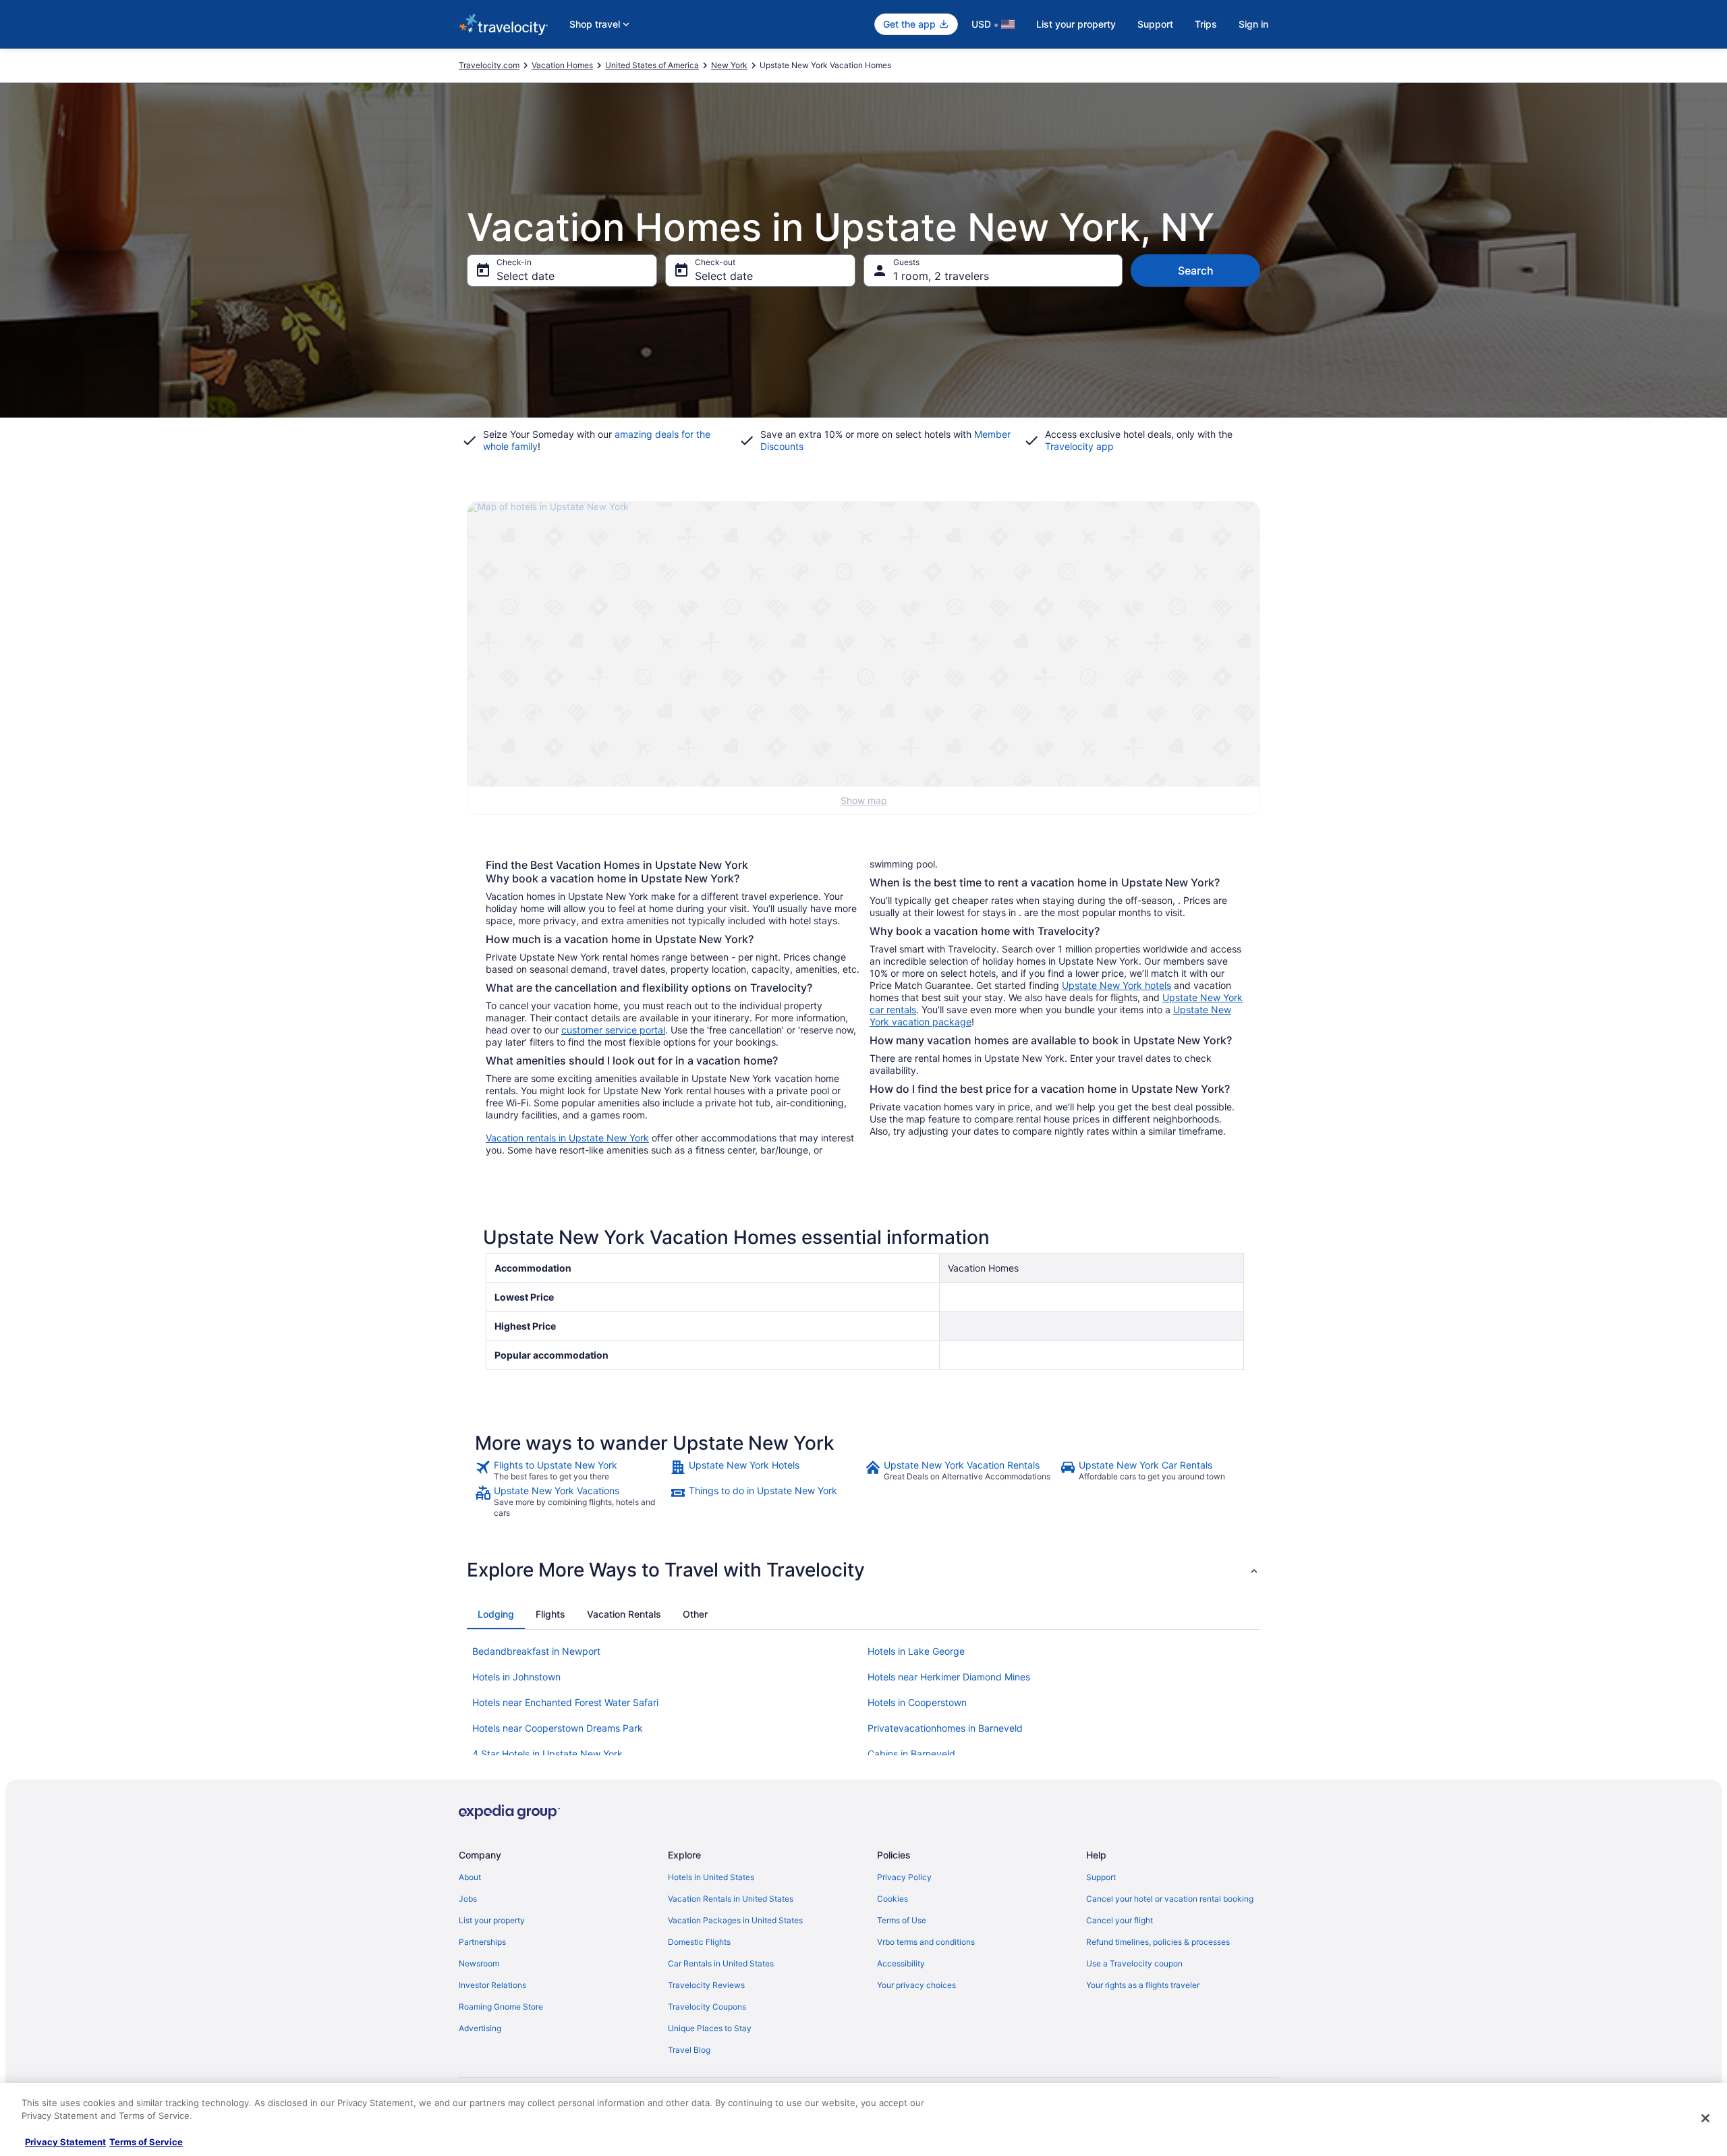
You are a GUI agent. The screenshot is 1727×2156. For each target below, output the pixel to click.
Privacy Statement (65, 2142)
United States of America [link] (652, 65)
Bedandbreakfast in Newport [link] (536, 1651)
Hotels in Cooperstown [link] (917, 1702)
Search (1196, 271)
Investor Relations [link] (492, 1985)
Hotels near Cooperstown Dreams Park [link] (558, 1728)
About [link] (470, 1877)
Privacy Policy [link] (904, 1877)
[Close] (1705, 2118)
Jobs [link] (468, 1899)
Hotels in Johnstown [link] (516, 1677)
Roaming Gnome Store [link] (501, 2007)
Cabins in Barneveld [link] (911, 1754)
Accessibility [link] (901, 1963)
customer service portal (613, 1030)
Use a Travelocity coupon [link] (1134, 1963)
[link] (571, 1471)
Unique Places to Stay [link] (710, 2028)
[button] (863, 1570)
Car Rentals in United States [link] (721, 1963)
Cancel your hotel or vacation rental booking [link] (1170, 1899)
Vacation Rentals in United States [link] (731, 1899)
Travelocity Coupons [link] (707, 2007)
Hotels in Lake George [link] (916, 1651)
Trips (1206, 24)
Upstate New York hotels (1116, 985)
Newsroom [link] (479, 1963)
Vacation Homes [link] (562, 65)
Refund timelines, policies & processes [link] (1158, 1942)
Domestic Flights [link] (699, 1942)
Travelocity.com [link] (489, 65)
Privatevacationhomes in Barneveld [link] (945, 1728)
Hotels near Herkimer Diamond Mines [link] (949, 1677)
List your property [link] (492, 1920)
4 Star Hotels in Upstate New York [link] (547, 1754)
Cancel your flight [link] (1120, 1920)
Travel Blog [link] (689, 2050)
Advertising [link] (480, 2028)
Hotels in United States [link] (711, 1877)
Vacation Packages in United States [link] (735, 1920)
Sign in (1253, 24)
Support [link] (1101, 1877)
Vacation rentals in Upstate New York (567, 1138)
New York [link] (729, 65)
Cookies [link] (893, 1899)
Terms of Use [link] (902, 1920)
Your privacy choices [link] (916, 1985)
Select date (526, 276)
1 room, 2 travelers (941, 276)
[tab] (496, 1614)
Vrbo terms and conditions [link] (926, 1942)
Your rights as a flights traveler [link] (1143, 1985)
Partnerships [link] (482, 1942)
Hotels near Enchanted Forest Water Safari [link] (565, 1702)
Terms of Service (146, 2142)
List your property (1076, 24)
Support (1155, 24)
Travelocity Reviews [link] (706, 1985)
